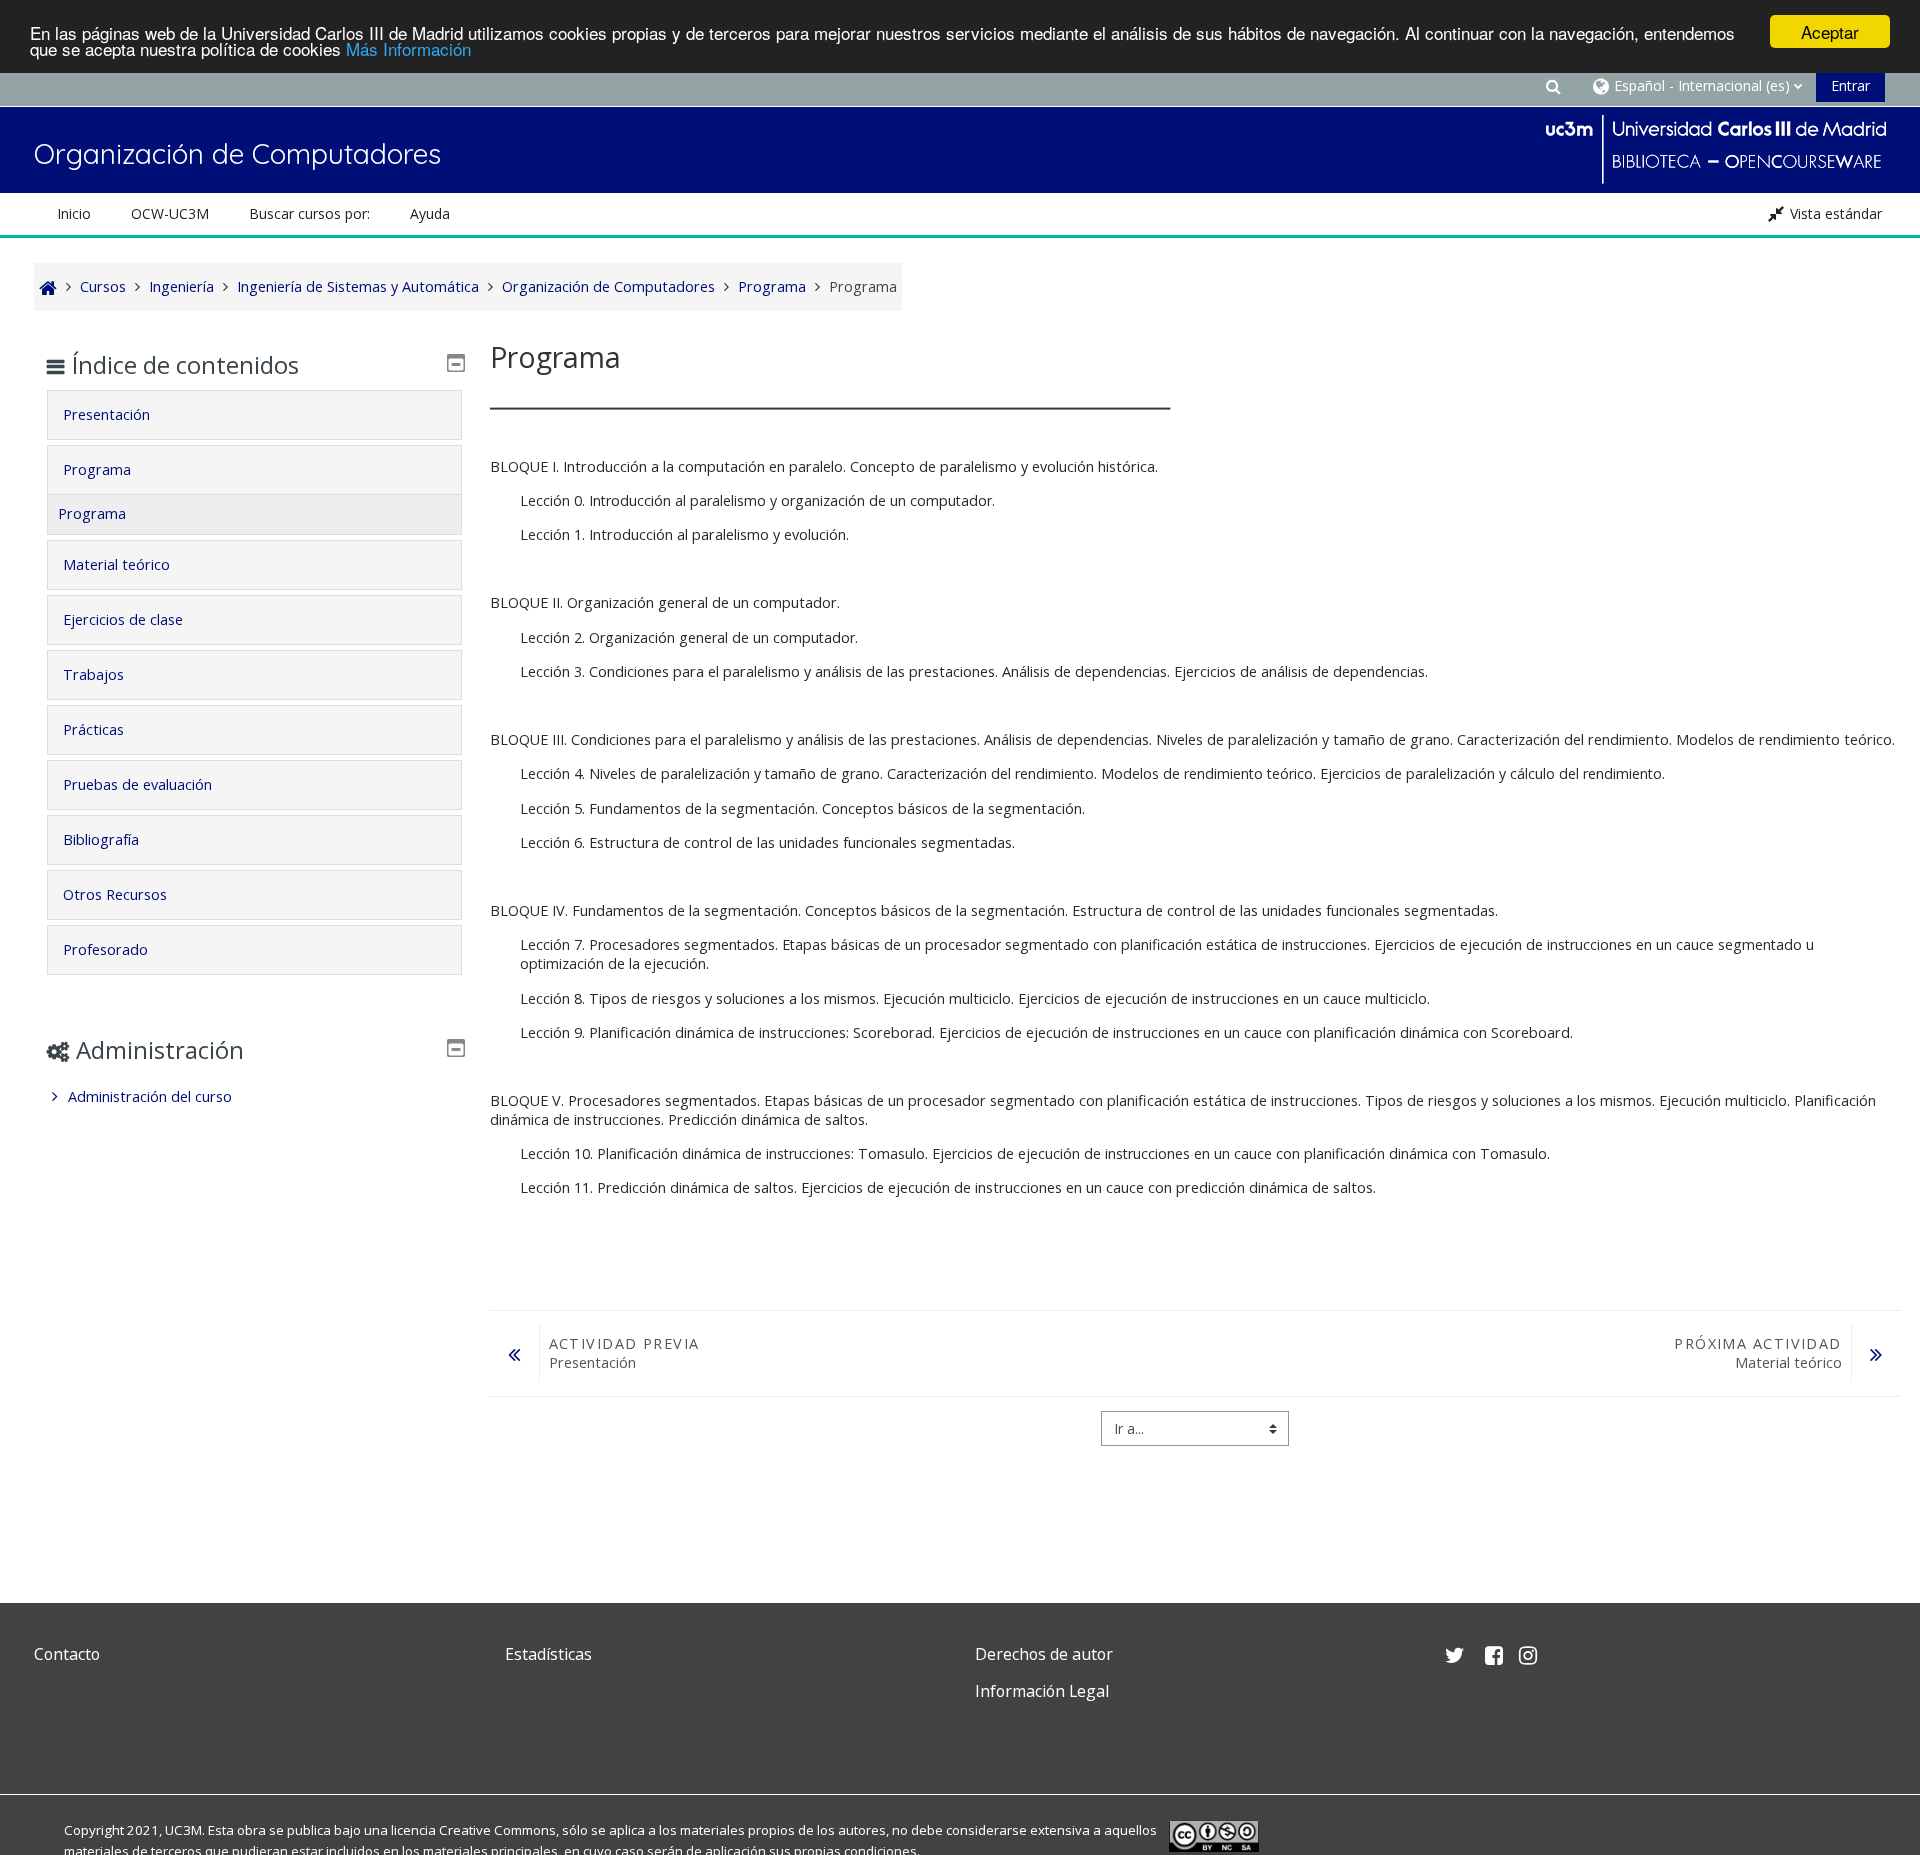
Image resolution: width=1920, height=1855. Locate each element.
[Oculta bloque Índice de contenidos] (456, 363)
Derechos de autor (1044, 1654)
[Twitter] (54, 1738)
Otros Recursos (115, 894)
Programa (97, 469)
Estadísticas (548, 1654)
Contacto (67, 1654)
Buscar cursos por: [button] (309, 213)
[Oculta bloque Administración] (456, 1048)
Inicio (74, 213)
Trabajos (93, 674)
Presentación (106, 414)
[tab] (254, 415)
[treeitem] (254, 1097)
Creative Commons (497, 1830)
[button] (1554, 85)
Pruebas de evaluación (137, 784)
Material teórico (116, 564)
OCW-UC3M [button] (170, 213)
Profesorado (105, 949)
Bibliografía (101, 839)
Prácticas (93, 729)
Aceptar (1830, 31)
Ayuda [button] (430, 213)
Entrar (1850, 85)
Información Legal (1042, 1691)
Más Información (408, 49)
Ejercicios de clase (123, 619)
